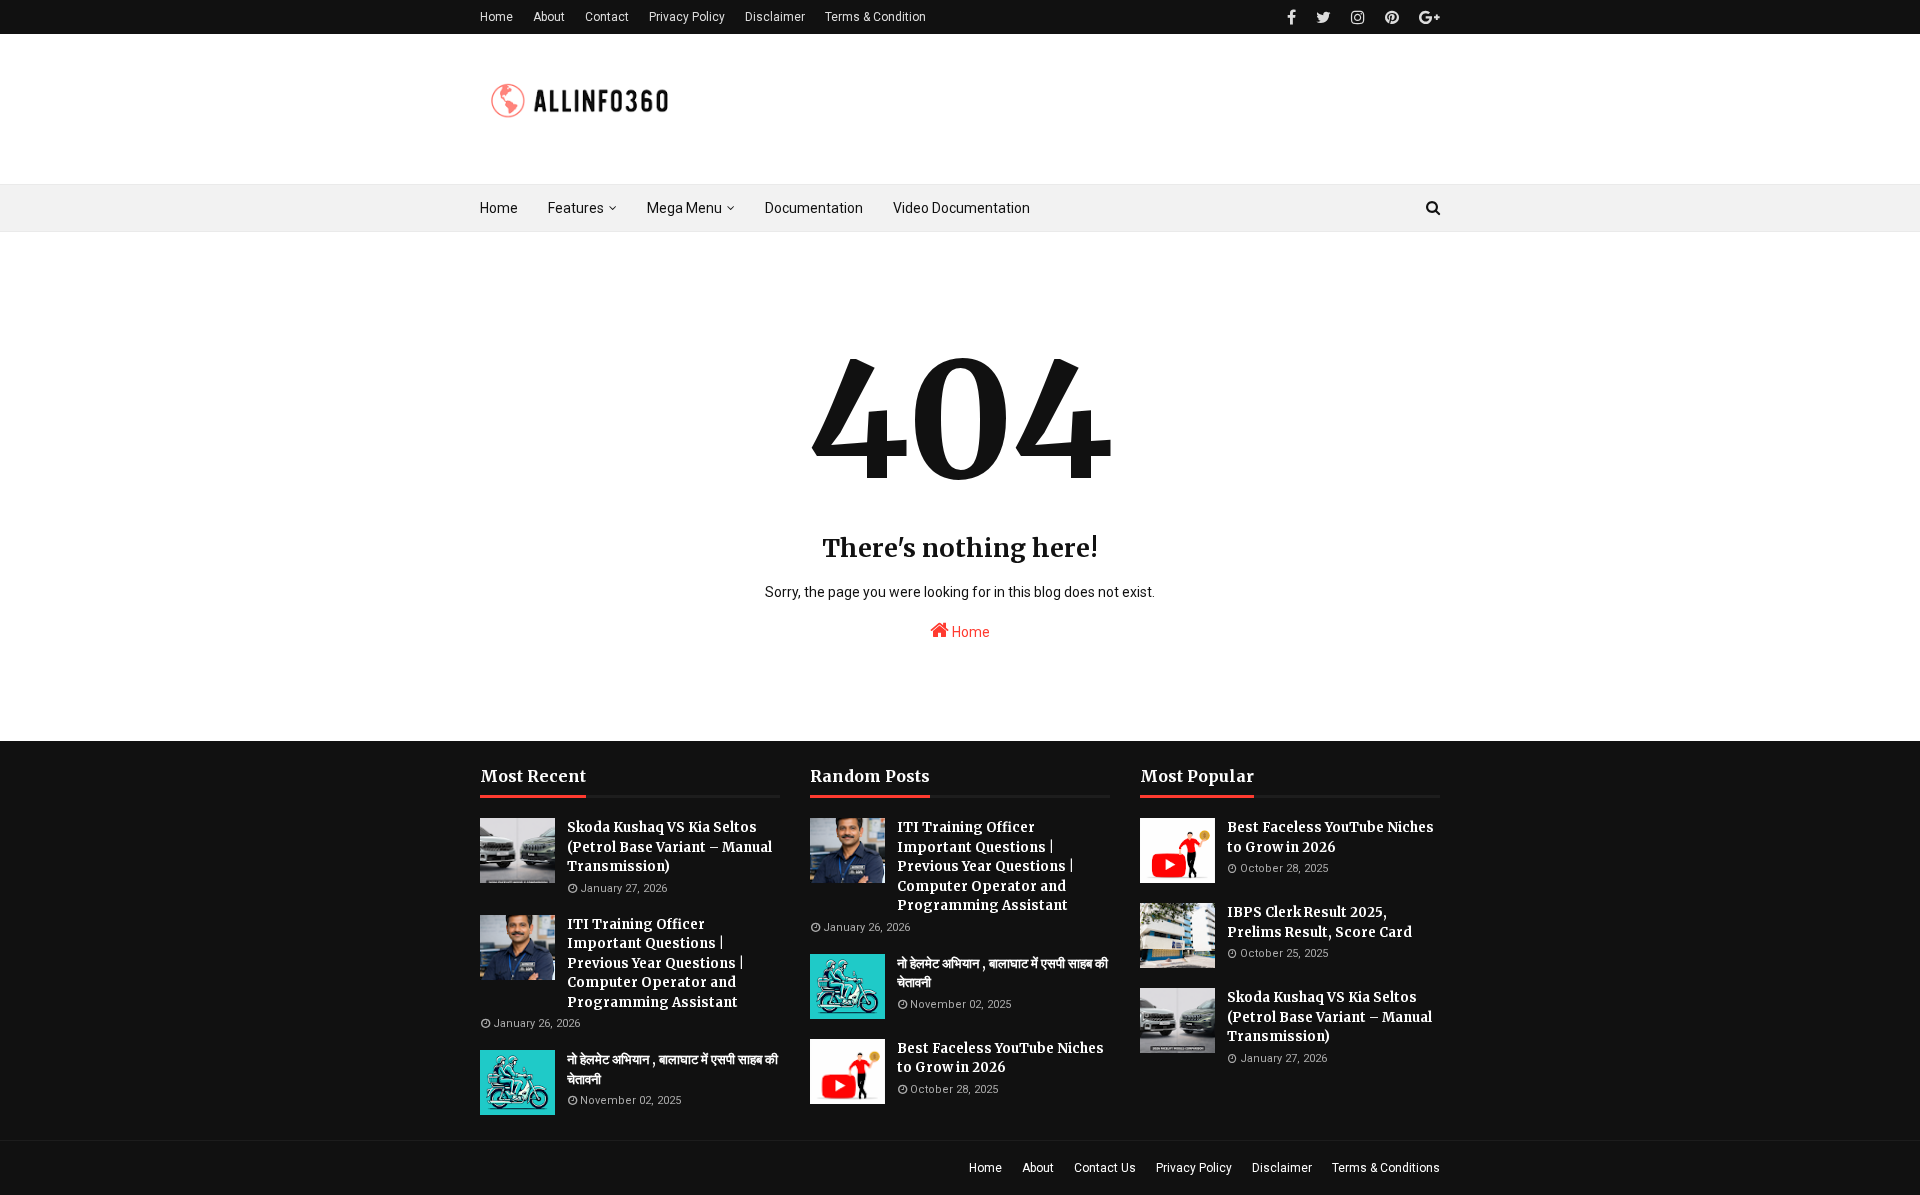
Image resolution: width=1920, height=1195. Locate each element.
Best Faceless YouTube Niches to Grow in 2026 (1000, 1058)
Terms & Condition (875, 17)
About (549, 17)
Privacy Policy (687, 17)
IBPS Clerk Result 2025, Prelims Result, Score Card (1319, 922)
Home (496, 17)
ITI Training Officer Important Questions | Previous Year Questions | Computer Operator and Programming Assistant (655, 963)
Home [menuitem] (499, 208)
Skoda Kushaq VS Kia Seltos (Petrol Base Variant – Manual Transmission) (669, 847)
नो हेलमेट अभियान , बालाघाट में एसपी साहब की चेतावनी (672, 1069)
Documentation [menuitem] (814, 208)
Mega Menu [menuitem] (684, 208)
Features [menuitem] (576, 208)
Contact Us (1105, 1168)
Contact (607, 17)
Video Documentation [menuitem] (961, 208)
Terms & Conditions (1386, 1168)
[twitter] (1323, 17)
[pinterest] (1392, 17)
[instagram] (1358, 17)
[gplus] (1427, 17)
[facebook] (1291, 17)
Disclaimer (775, 17)
